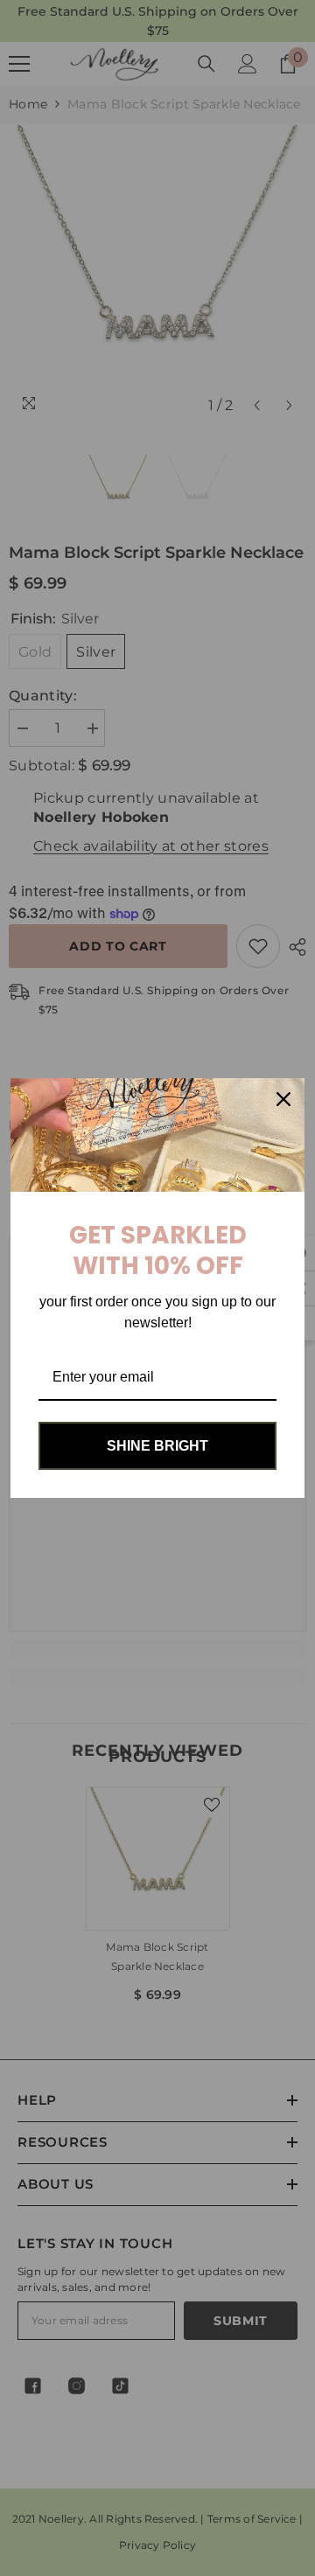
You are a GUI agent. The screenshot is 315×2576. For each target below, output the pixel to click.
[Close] (283, 1099)
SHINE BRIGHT (157, 1446)
